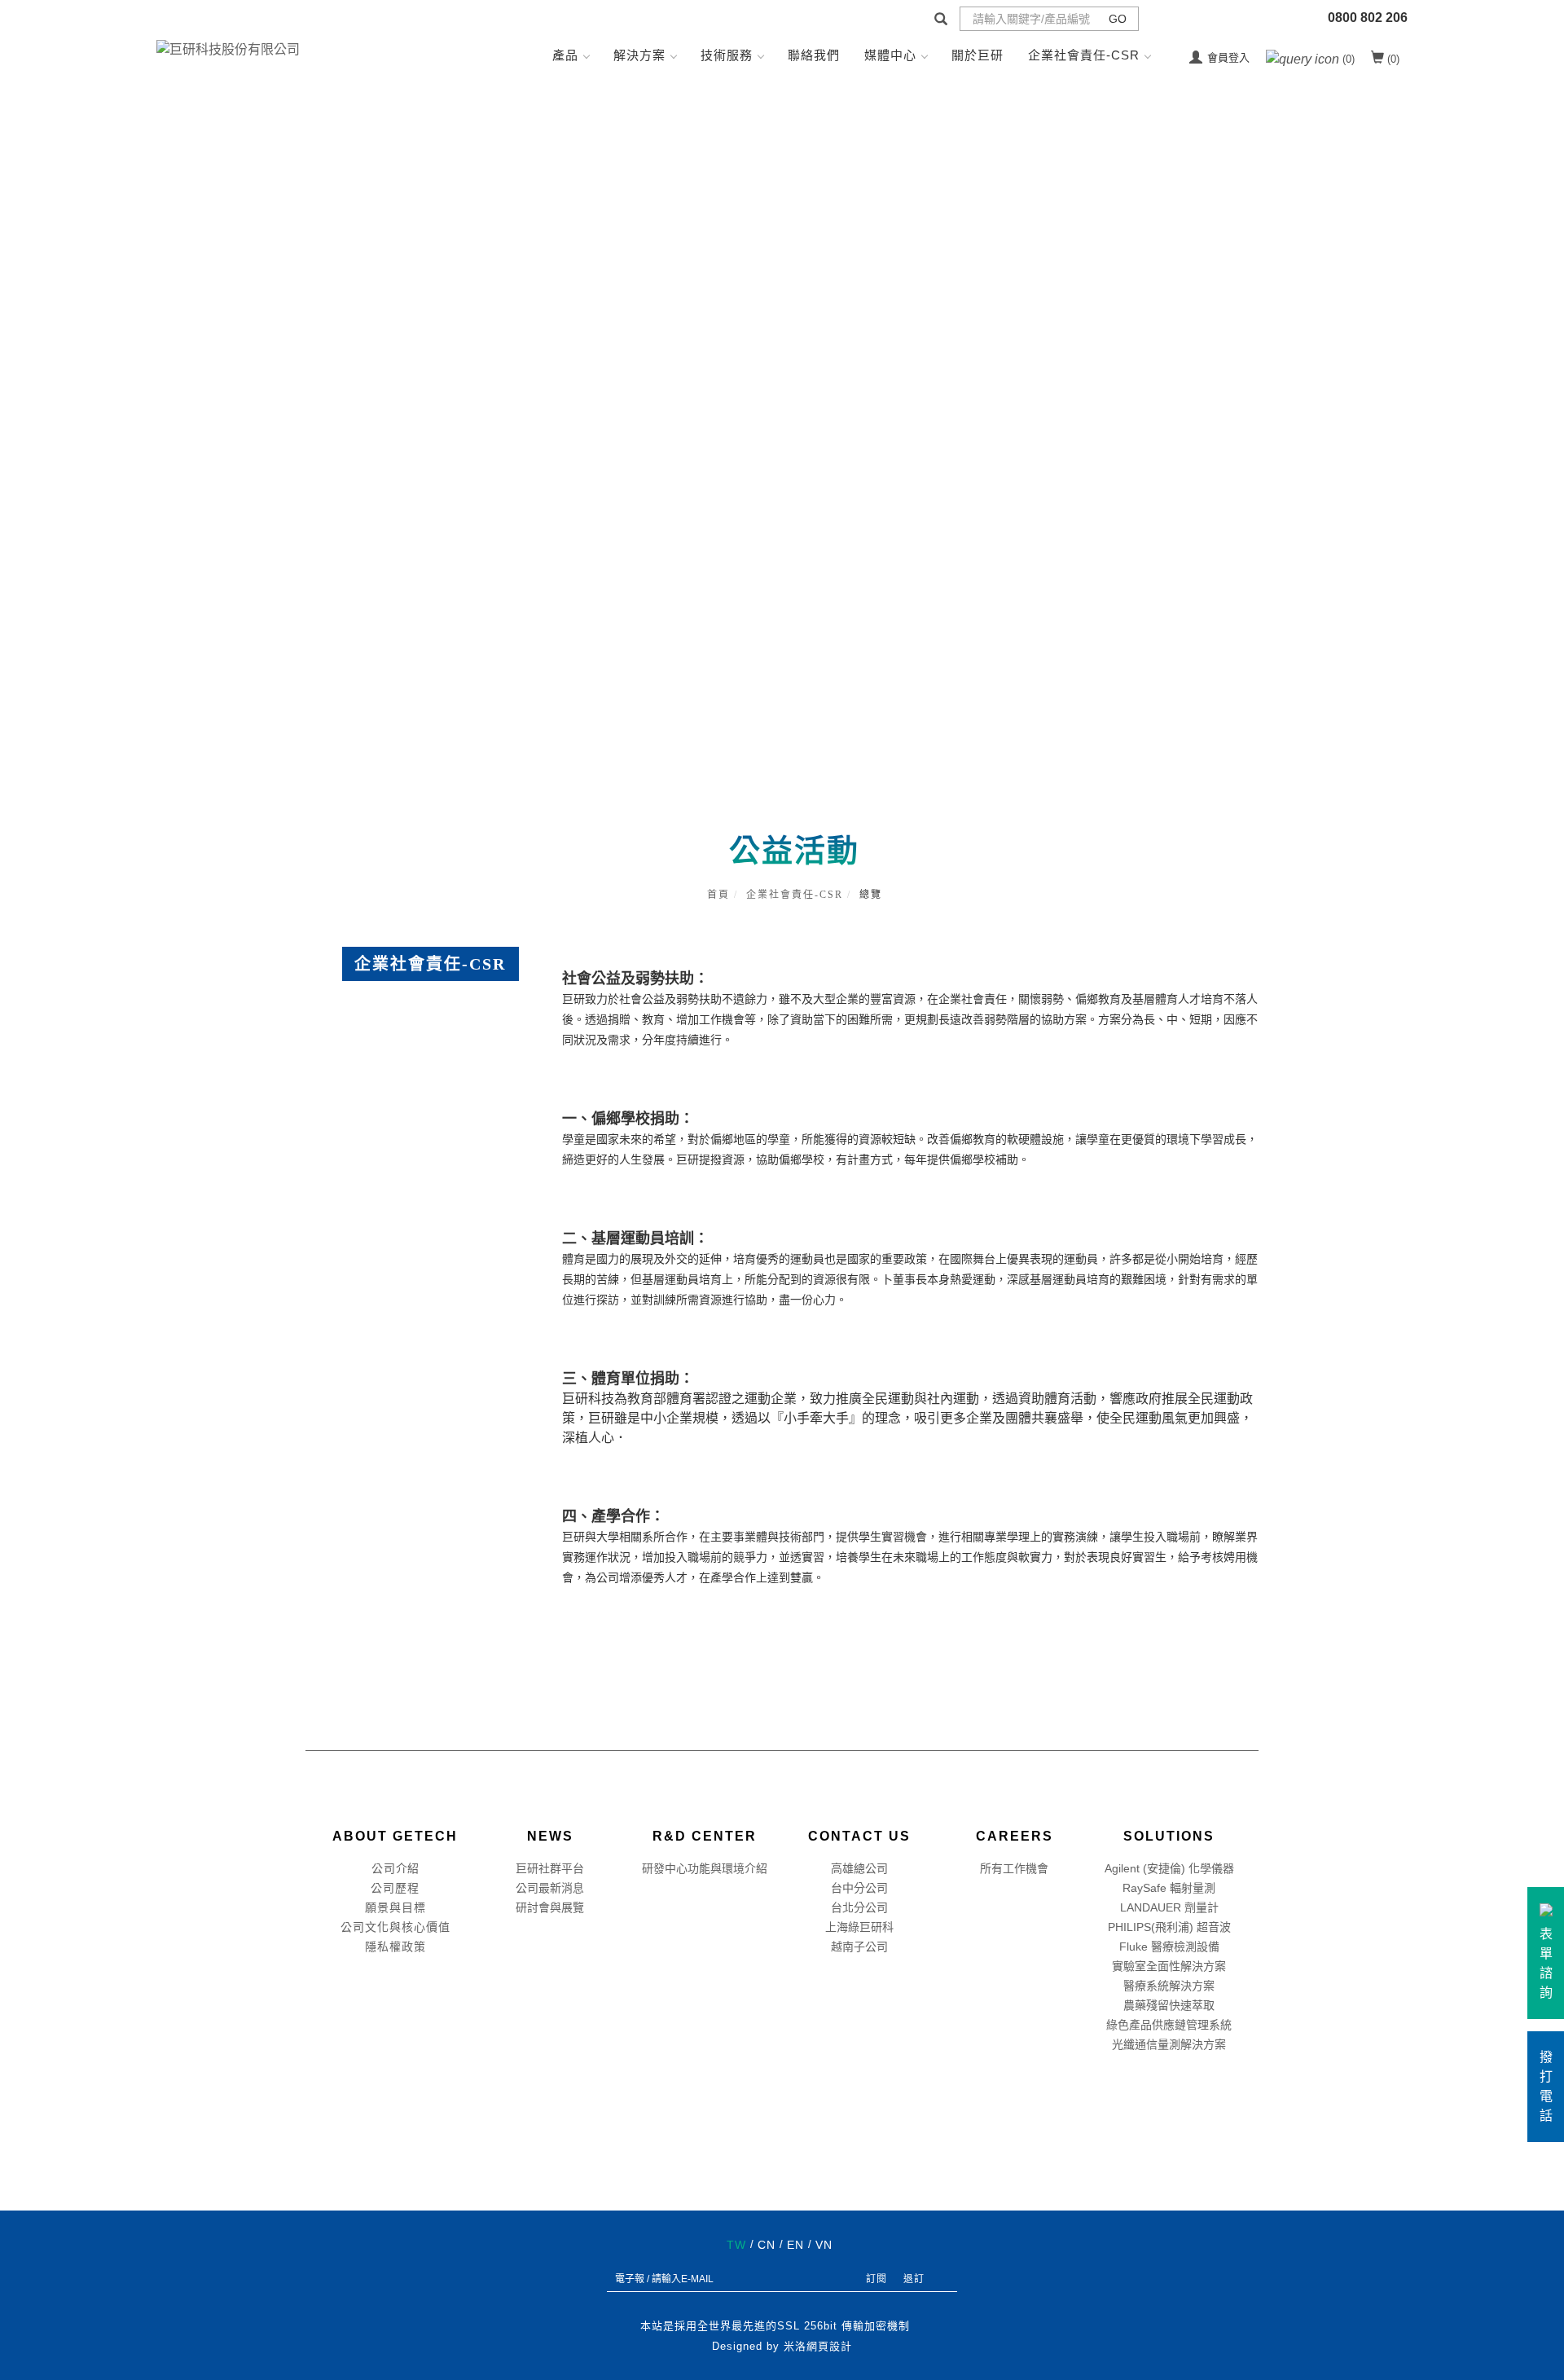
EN (795, 2245)
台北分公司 (859, 1907)
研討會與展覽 (550, 1907)
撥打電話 (1546, 2086)
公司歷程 (395, 1888)
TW (736, 2245)
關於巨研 (977, 55)
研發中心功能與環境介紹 (705, 1868)
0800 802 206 (1368, 18)
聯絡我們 (814, 55)
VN (824, 2245)
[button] (941, 21)
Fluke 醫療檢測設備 (1169, 1947)
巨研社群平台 (550, 1868)
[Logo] (228, 48)
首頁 (718, 895)
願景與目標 (395, 1907)
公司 (384, 1868)
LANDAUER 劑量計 (1169, 1907)
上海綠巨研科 (859, 1927)
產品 (565, 55)
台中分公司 (859, 1888)
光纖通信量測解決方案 (1169, 2044)
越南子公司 (859, 1947)
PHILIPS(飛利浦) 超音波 (1169, 1927)
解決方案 (639, 55)
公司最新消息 (550, 1888)
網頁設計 (829, 2346)
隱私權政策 (395, 1947)
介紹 (407, 1868)
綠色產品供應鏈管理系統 (1169, 2025)
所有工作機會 (1014, 1868)
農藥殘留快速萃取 (1169, 2005)
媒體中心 (890, 55)
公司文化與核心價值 (395, 1927)
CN (767, 2245)
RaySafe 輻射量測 (1169, 1888)
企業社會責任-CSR (1084, 55)
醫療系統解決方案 (1169, 1986)
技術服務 (727, 55)
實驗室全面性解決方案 (1169, 1966)
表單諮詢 (1546, 1963)
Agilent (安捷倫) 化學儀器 (1169, 1868)
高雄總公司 (859, 1868)
